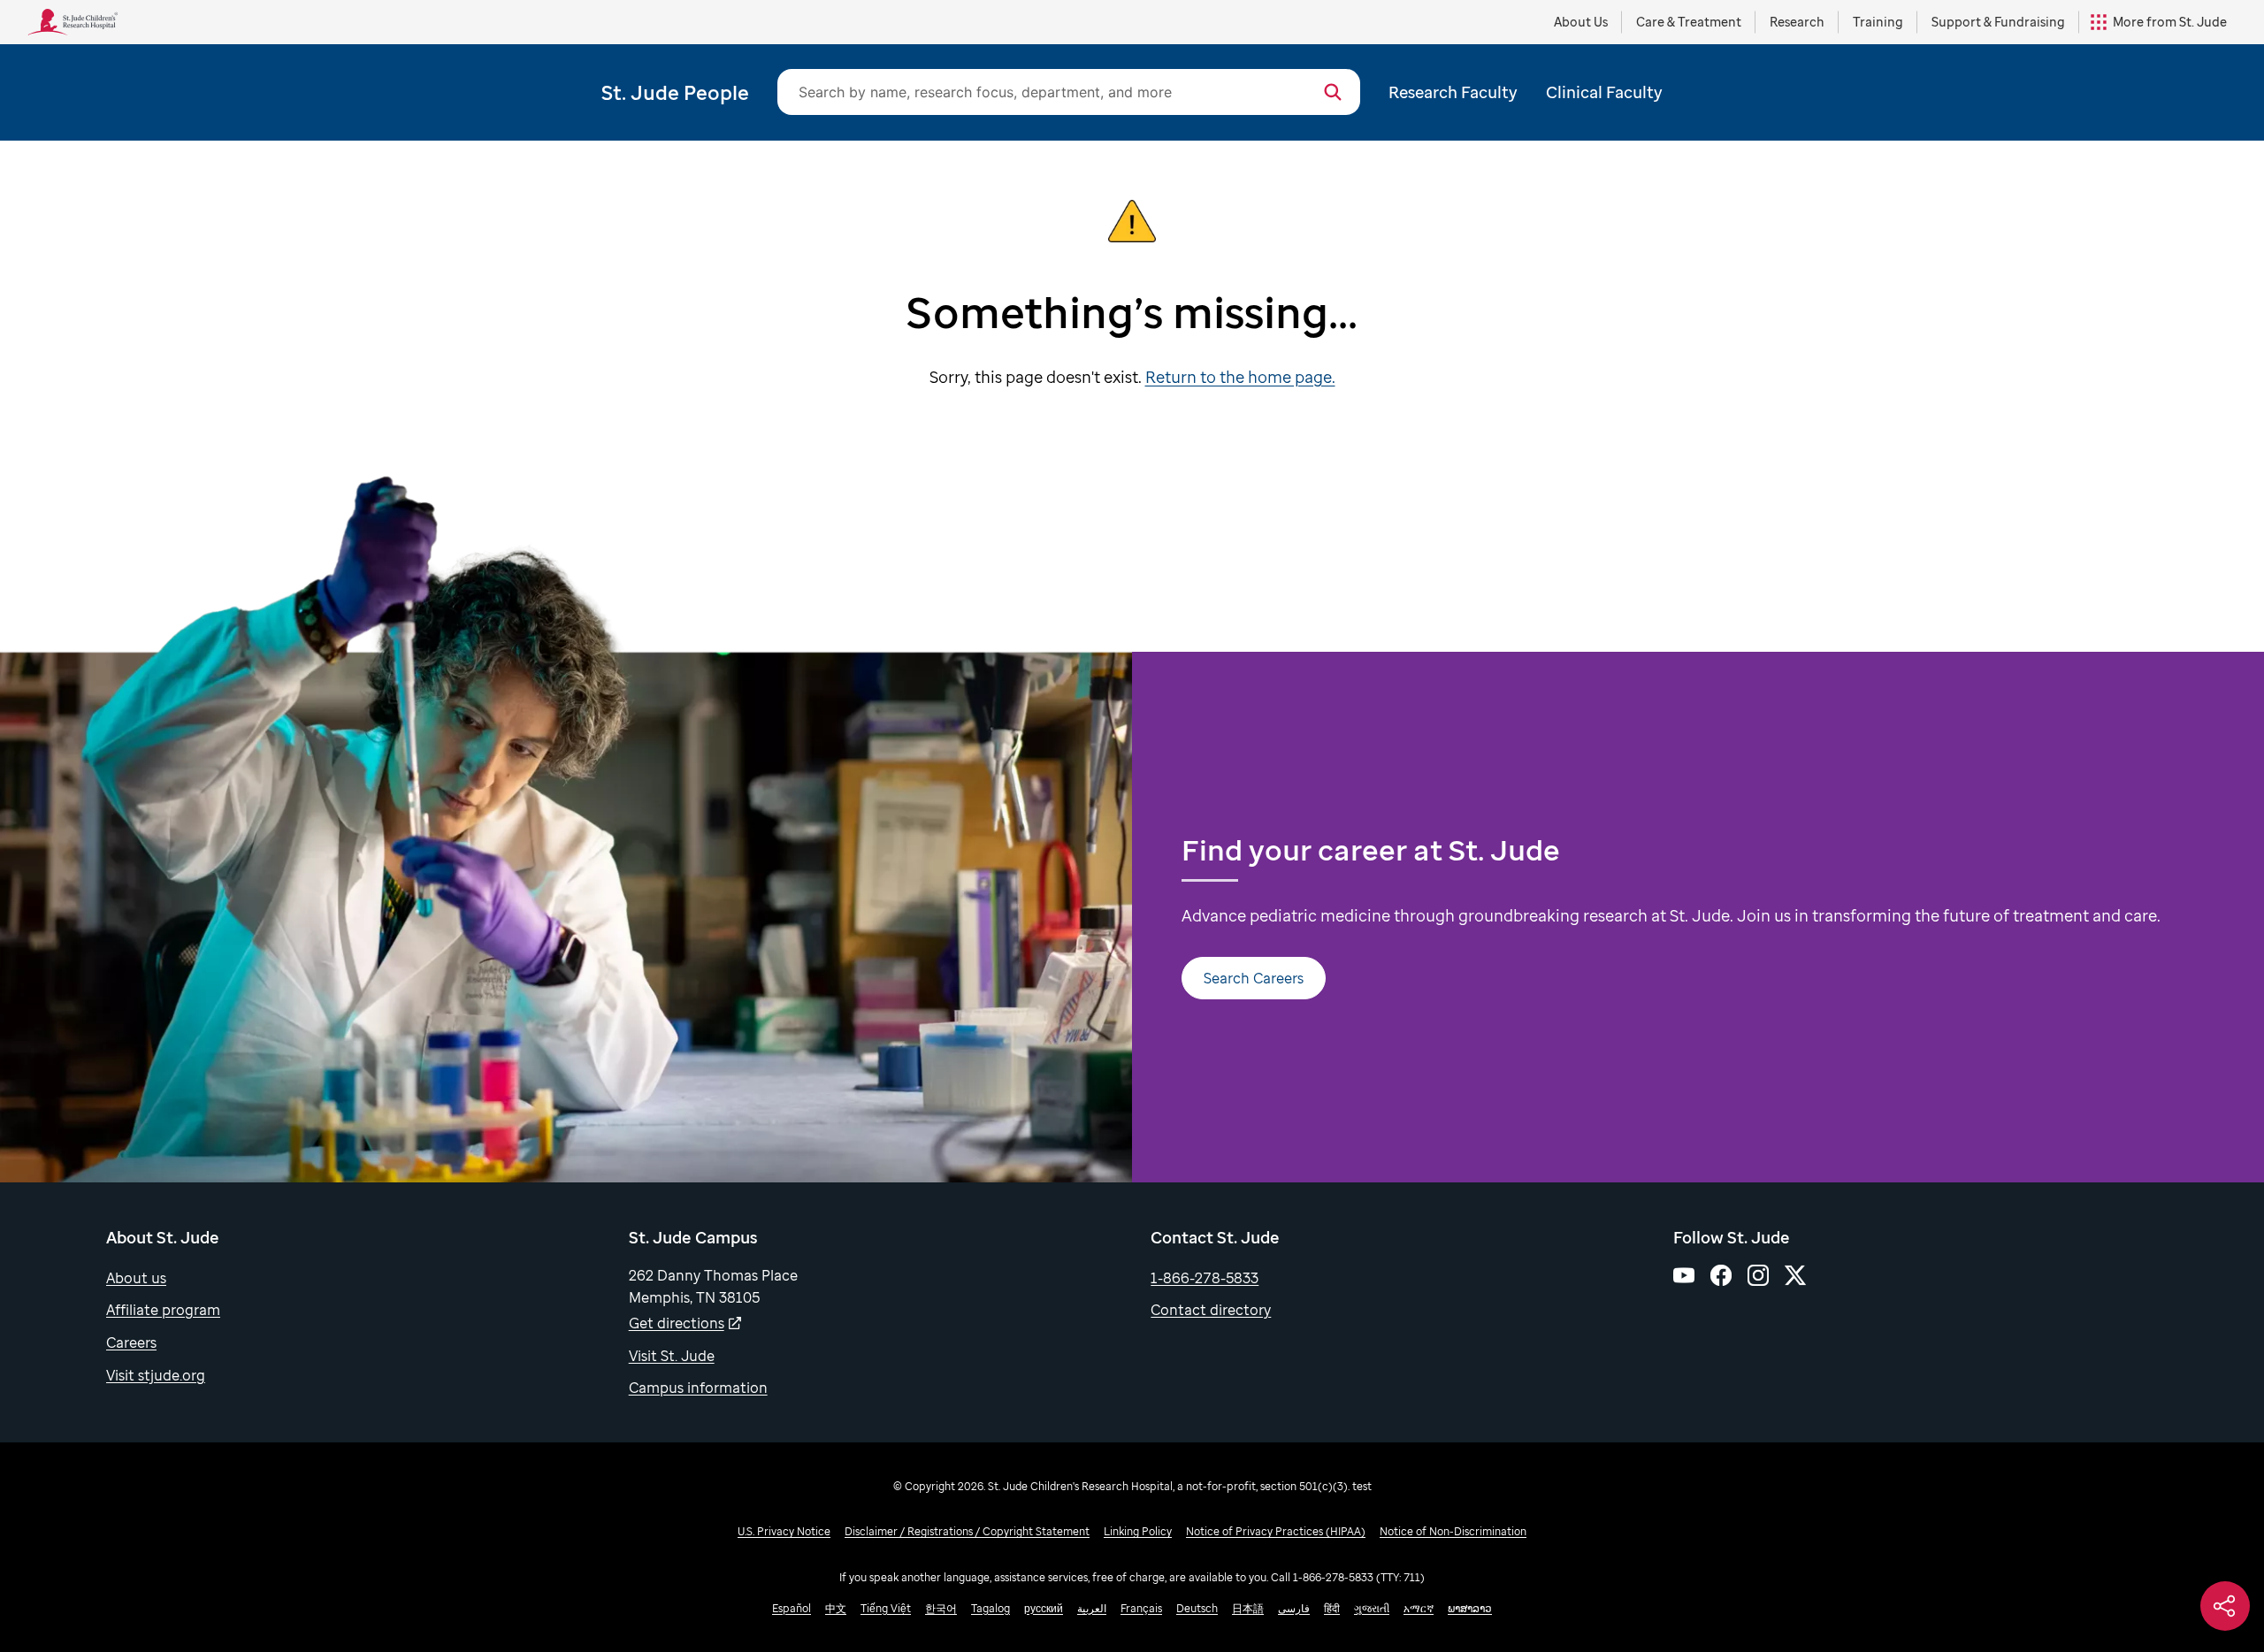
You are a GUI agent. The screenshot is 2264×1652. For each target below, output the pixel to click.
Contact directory (1211, 1310)
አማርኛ (1419, 1608)
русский (1044, 1608)
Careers (131, 1342)
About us (136, 1278)
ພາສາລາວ (1470, 1608)
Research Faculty (1453, 92)
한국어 (941, 1608)
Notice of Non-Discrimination (1453, 1531)
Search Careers (1254, 978)
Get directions (677, 1323)
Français (1141, 1608)
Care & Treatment (1689, 22)
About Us (1581, 22)
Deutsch (1197, 1608)
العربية (1092, 1608)
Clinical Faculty (1604, 92)
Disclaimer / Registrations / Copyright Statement (967, 1531)
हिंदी (1332, 1608)
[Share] (2225, 1606)
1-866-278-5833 (1205, 1278)
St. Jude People (675, 92)
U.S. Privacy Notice (784, 1531)
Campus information (698, 1388)
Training (1878, 22)
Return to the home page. (1240, 377)
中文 (836, 1608)
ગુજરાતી (1372, 1608)
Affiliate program (163, 1310)
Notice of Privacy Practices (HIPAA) (1276, 1531)
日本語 (1248, 1608)
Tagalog (990, 1608)
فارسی (1294, 1608)
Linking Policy (1138, 1531)
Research (1797, 22)
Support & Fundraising (1998, 22)
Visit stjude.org (156, 1375)
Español (792, 1608)
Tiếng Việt (886, 1608)
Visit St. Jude (672, 1356)
